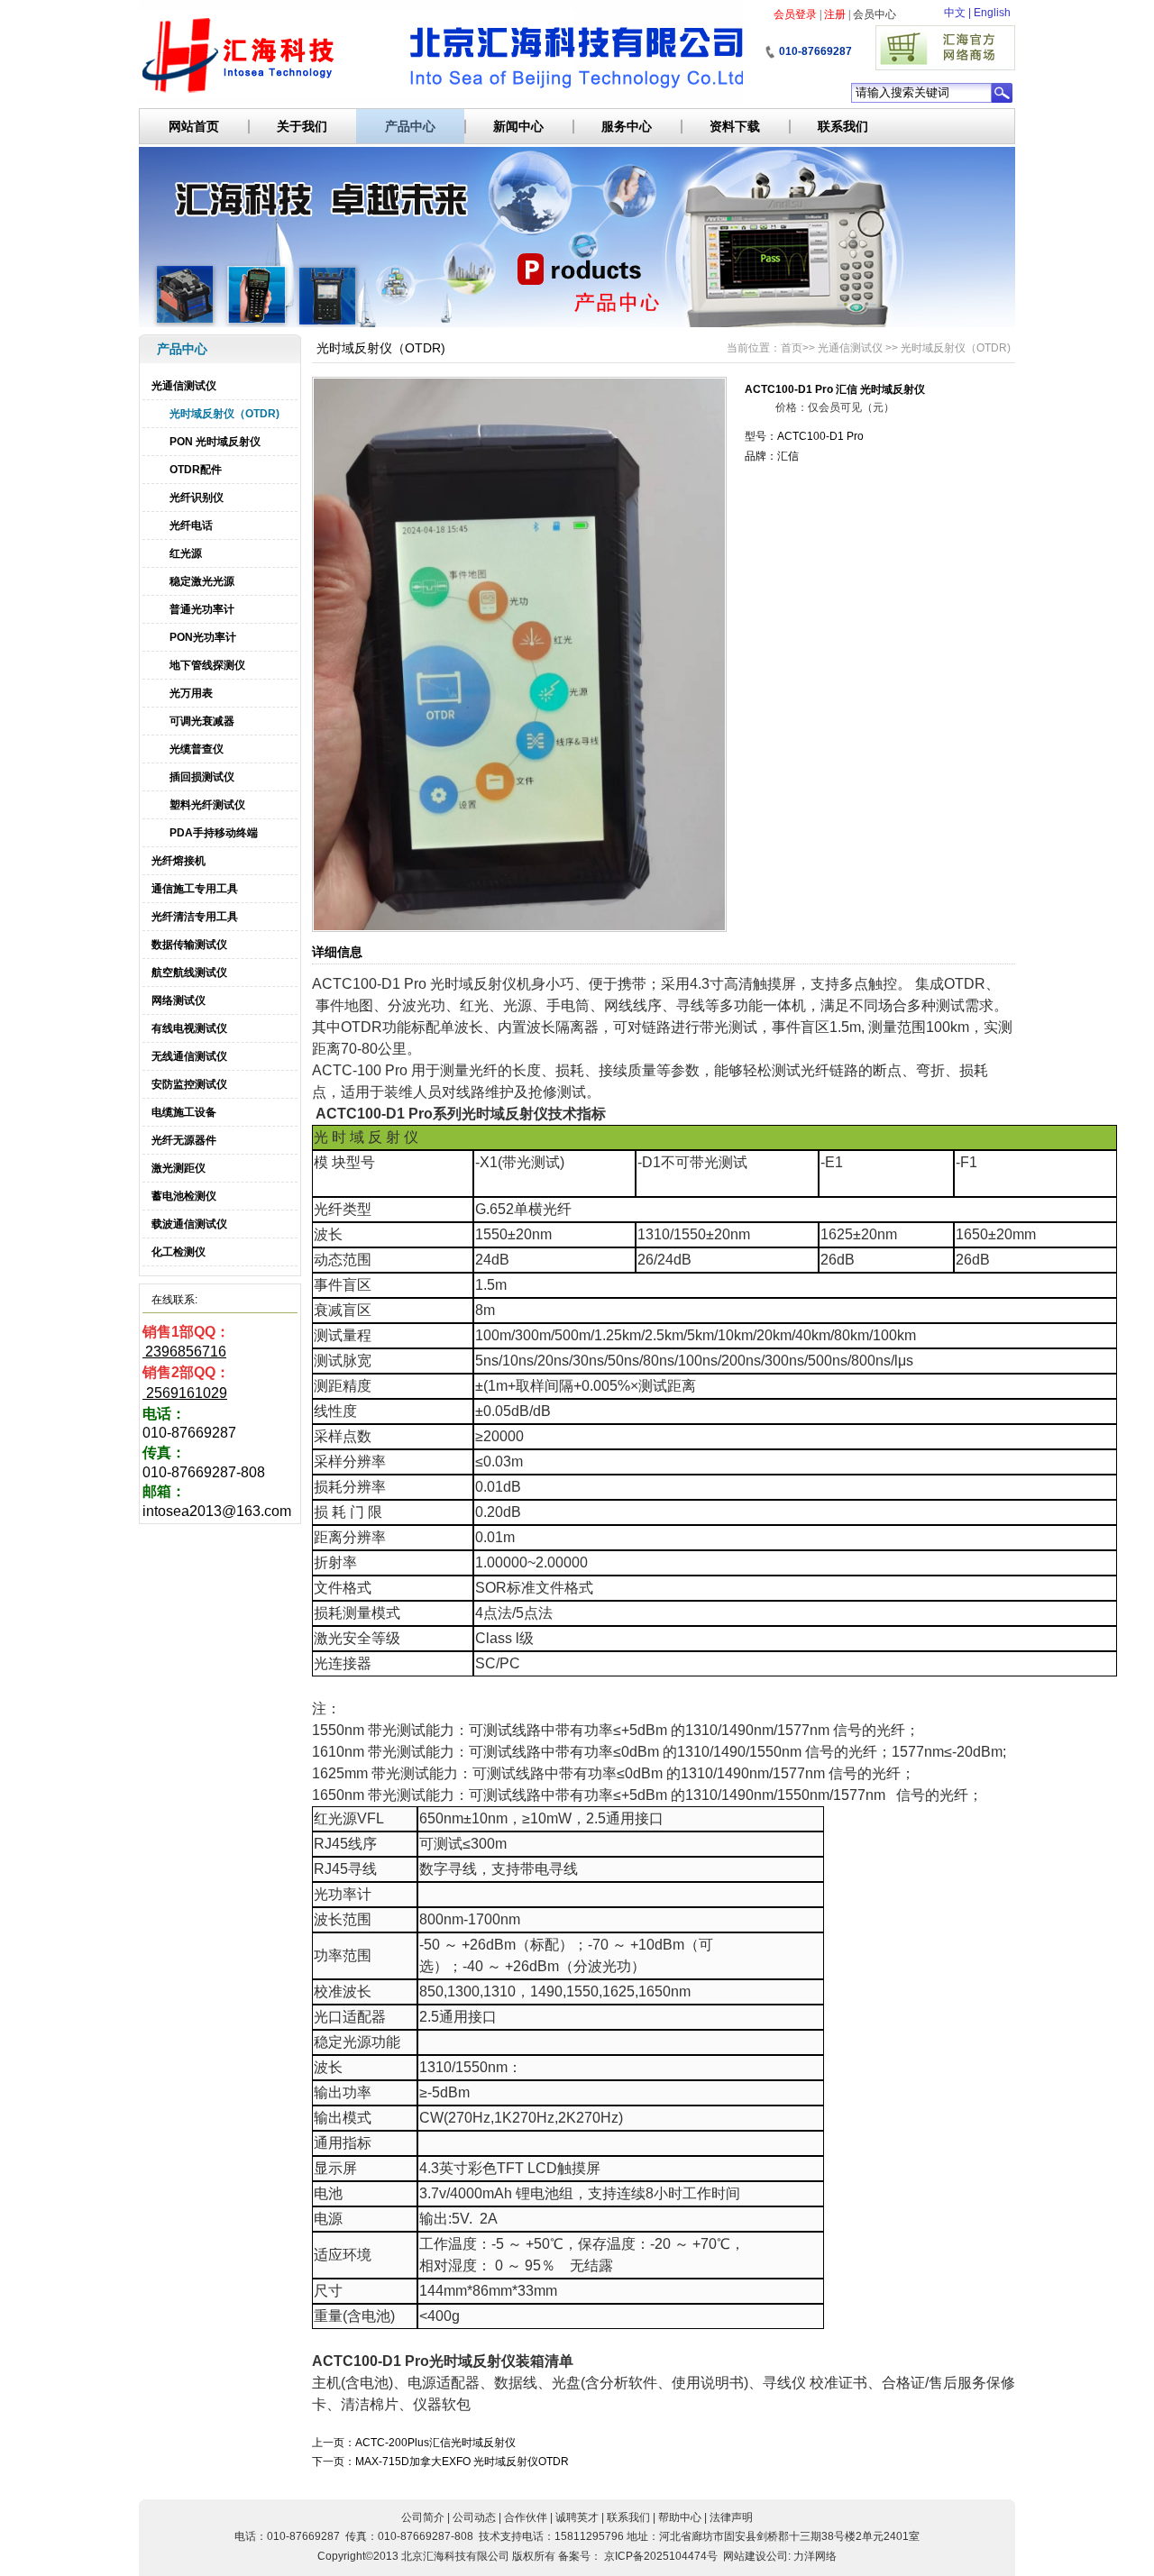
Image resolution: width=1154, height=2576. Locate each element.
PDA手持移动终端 (214, 833)
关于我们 (302, 126)
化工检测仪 (179, 1252)
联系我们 (843, 126)
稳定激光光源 (202, 581)
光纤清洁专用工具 (195, 917)
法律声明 (731, 2517)
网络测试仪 (179, 1000)
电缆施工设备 (184, 1112)
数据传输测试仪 (189, 945)
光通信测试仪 (184, 386)
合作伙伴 (526, 2517)
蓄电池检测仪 (184, 1196)
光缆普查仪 (197, 749)
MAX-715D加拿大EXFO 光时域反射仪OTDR (462, 2462)
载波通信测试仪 (189, 1224)
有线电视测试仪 (189, 1028)
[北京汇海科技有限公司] (441, 52)
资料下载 (735, 126)
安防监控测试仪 (189, 1084)
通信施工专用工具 (195, 889)
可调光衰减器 (202, 721)
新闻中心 (518, 126)
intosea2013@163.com (217, 1511)
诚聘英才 (577, 2517)
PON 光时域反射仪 (215, 442)
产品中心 (410, 126)
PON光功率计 (203, 637)
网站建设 (745, 2556)
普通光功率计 (202, 609)
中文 (955, 13)
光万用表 (191, 693)
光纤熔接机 (179, 861)
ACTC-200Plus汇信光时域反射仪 (435, 2443)
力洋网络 (815, 2556)
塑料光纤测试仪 (207, 805)
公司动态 (474, 2517)
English (992, 13)
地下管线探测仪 (207, 665)
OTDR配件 (196, 470)
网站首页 (194, 126)
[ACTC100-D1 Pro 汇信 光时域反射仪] (519, 928)
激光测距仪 (179, 1168)
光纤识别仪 (197, 498)
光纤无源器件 (184, 1140)
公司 (777, 2556)
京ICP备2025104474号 (661, 2556)
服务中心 (627, 126)
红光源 (186, 553)
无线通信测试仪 (189, 1056)
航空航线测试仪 (189, 973)
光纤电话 (191, 525)
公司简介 (423, 2517)
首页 (792, 348)
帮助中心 (680, 2517)
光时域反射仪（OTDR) (224, 414)
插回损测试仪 (202, 777)
